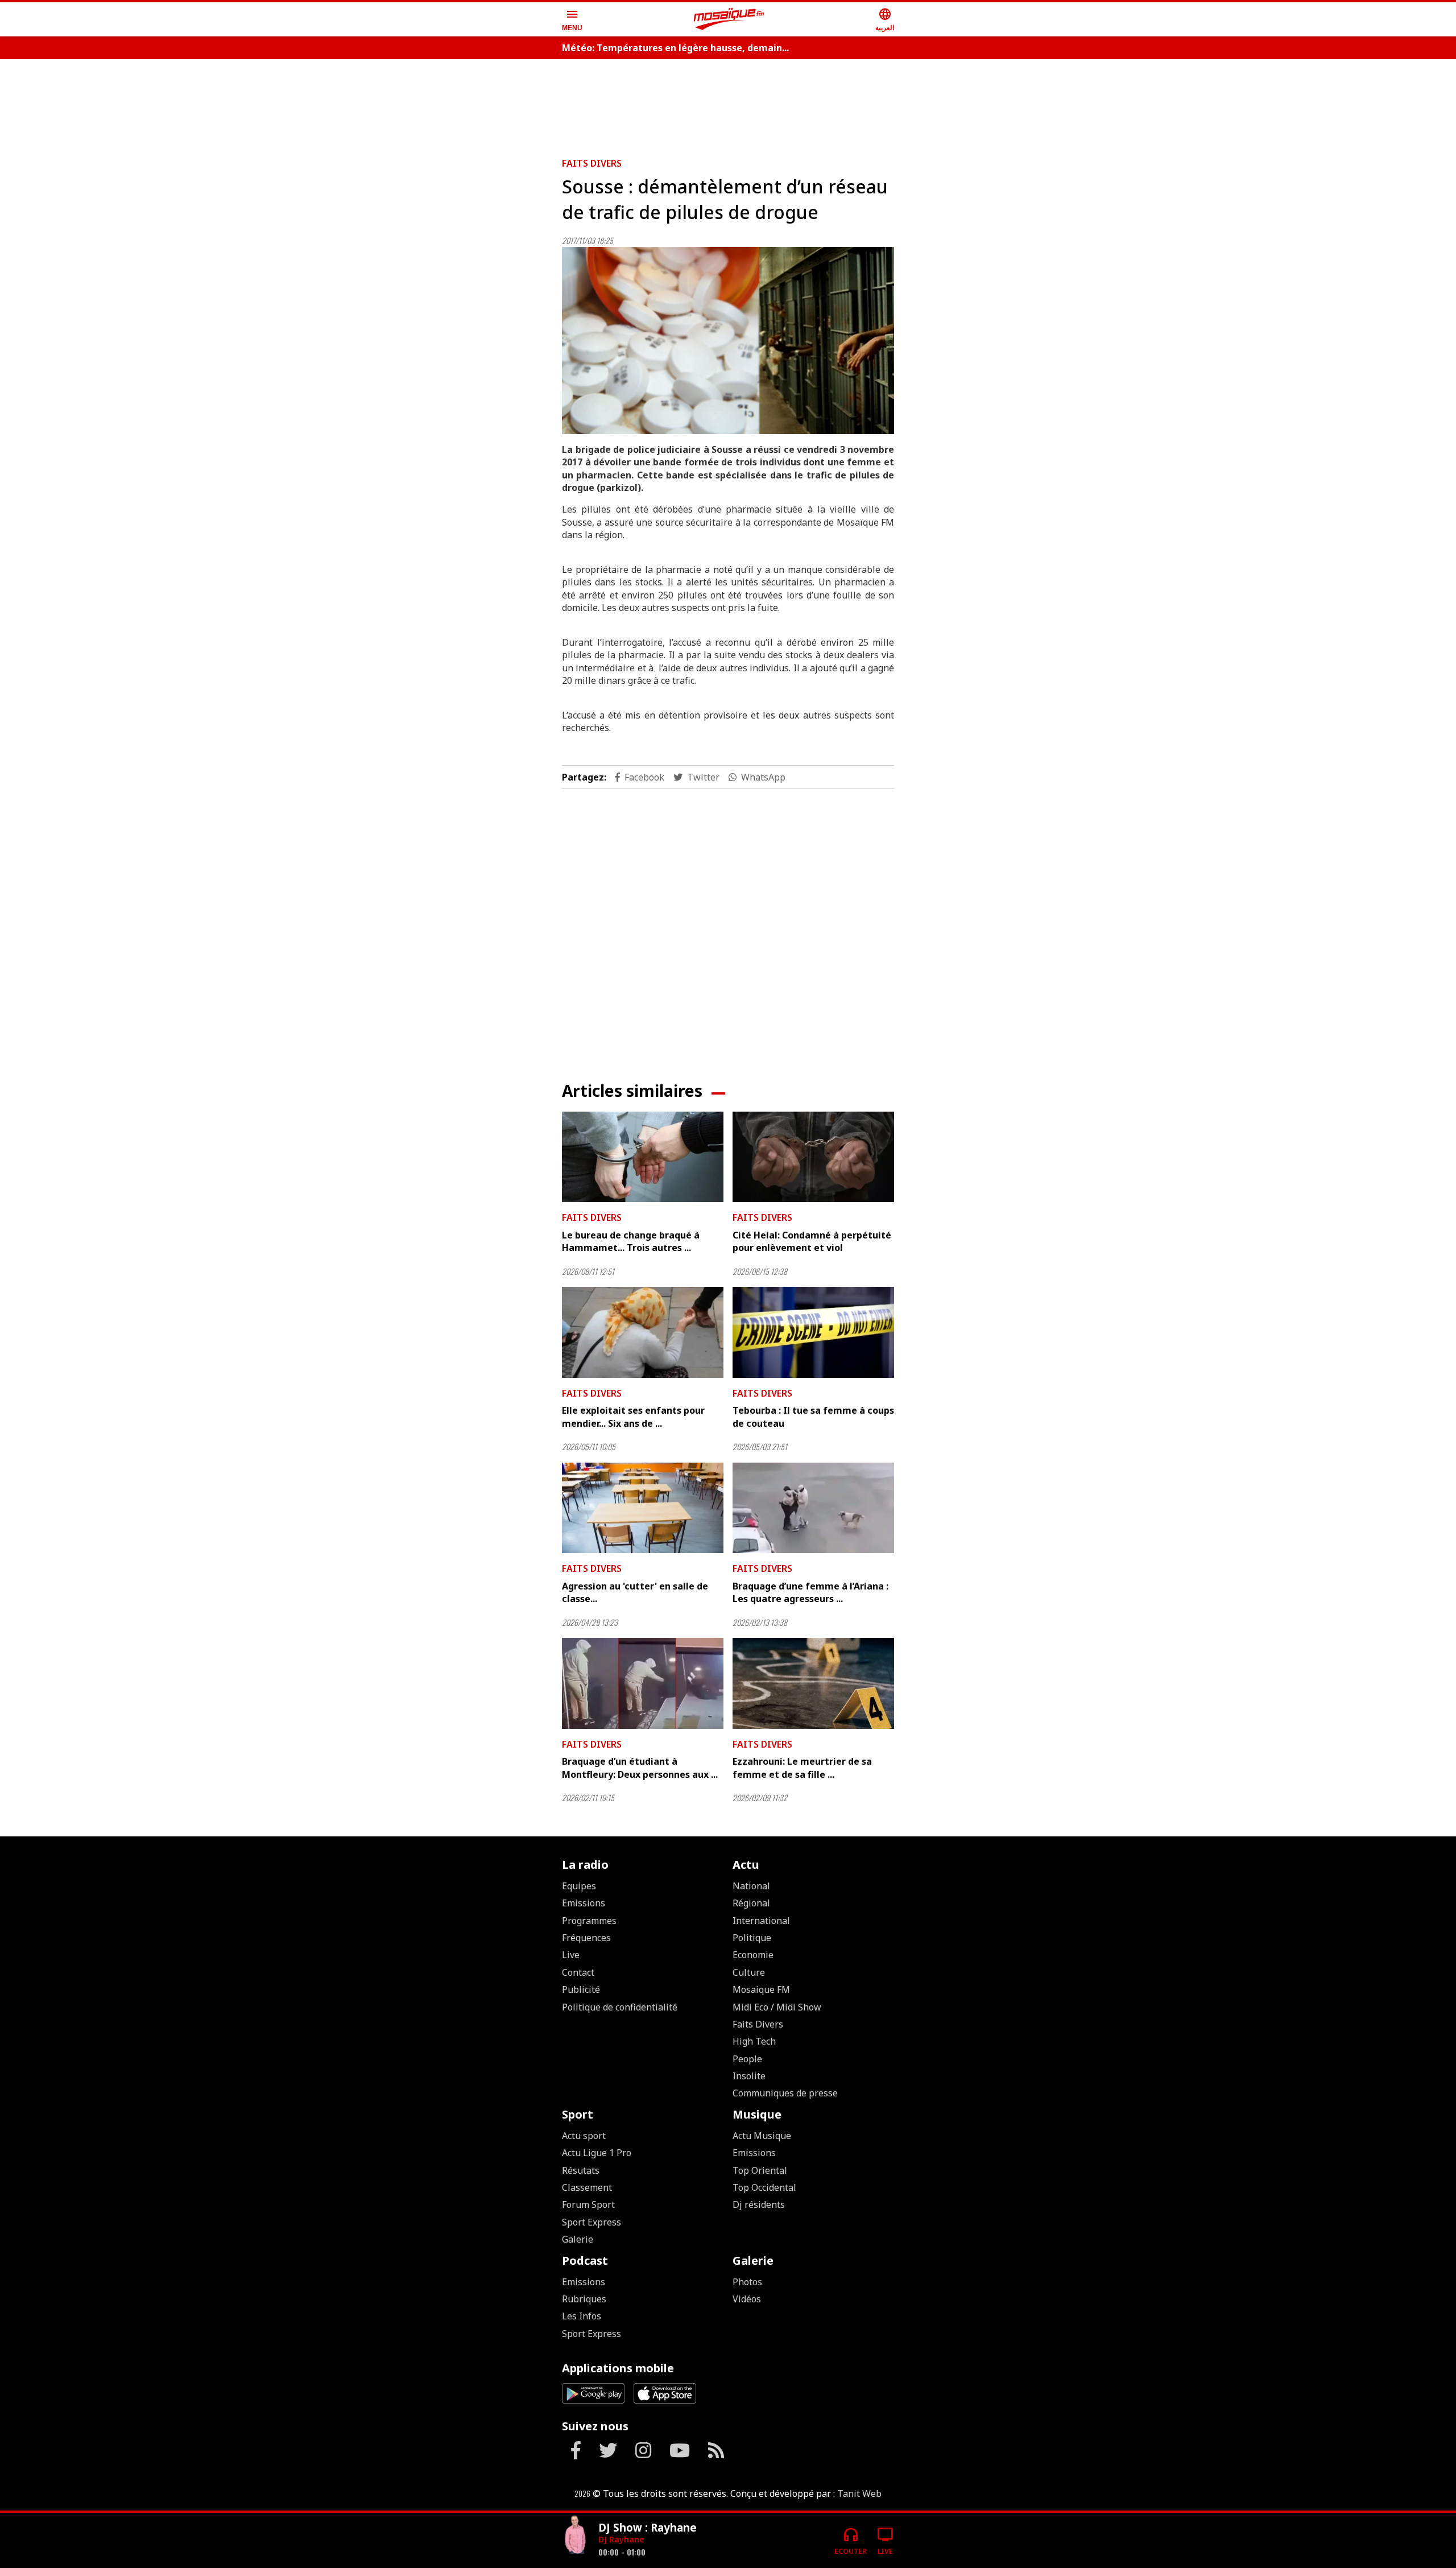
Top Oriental (760, 2170)
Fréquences (586, 1938)
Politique (752, 1938)
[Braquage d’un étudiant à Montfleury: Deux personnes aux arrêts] (643, 1683)
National (751, 1886)
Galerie (578, 2239)
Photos (747, 2282)
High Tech (754, 2041)
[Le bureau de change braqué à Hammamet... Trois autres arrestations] (643, 1157)
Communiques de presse (785, 2093)
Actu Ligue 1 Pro (597, 2153)
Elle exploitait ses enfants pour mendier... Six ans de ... (633, 1417)
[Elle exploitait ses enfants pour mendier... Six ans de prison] (643, 1332)
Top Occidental (764, 2187)
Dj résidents (759, 2204)
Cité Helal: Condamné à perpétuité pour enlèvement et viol (812, 1241)
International (761, 1921)
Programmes (589, 1921)
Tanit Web (859, 2493)
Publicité (581, 1989)
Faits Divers (592, 163)
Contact (578, 1972)
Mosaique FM (761, 1989)
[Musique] (576, 2536)
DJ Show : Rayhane (648, 2527)
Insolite (749, 2076)
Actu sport (584, 2136)
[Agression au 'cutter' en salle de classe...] (643, 1508)
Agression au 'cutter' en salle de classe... (635, 1592)
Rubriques (584, 2299)
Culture (749, 1972)
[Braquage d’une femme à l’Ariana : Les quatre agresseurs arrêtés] (813, 1508)
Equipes (579, 1886)
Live (571, 1955)
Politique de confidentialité (620, 2007)
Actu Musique (762, 2136)
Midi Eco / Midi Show (777, 2007)
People (747, 2059)
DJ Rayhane (621, 2539)
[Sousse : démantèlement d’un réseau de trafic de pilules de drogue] (728, 340)
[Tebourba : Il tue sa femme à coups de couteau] (813, 1332)
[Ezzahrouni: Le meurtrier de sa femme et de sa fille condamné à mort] (813, 1683)
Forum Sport (588, 2204)
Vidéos (747, 2299)
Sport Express (591, 2222)
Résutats (581, 2170)
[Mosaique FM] (729, 19)
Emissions (584, 1903)
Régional (751, 1903)
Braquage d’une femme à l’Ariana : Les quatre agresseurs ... (810, 1592)
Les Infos (582, 2316)
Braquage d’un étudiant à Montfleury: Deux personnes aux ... (640, 1768)
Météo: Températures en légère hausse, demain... (675, 48)
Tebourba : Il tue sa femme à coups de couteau (813, 1417)
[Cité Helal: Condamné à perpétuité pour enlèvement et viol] (813, 1157)
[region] (728, 104)
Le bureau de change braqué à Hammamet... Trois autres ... (631, 1241)
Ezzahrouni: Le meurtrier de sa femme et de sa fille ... (802, 1768)
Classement (587, 2187)
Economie (753, 1955)
